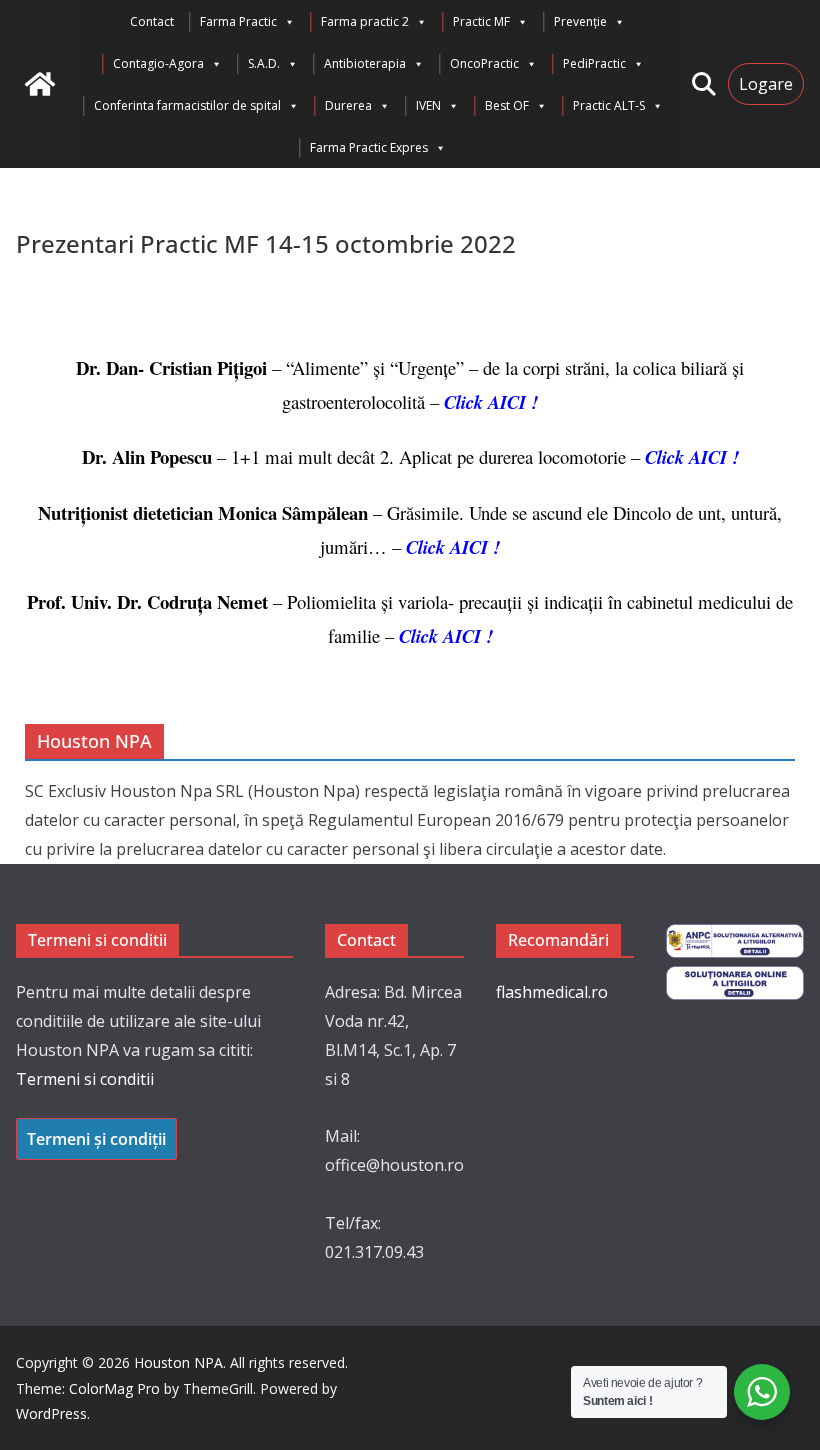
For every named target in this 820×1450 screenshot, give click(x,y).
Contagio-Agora (158, 63)
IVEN (428, 105)
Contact (152, 21)
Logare (766, 84)
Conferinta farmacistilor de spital (187, 105)
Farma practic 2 (365, 21)
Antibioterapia (365, 63)
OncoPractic (484, 63)
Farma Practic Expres (369, 147)
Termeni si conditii (85, 1079)
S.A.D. (264, 63)
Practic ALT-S (609, 105)
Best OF (507, 105)
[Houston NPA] (40, 84)
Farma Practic (238, 21)
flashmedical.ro (552, 992)
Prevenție (580, 21)
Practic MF (481, 21)
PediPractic (594, 63)
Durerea (348, 105)
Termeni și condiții (96, 1139)
